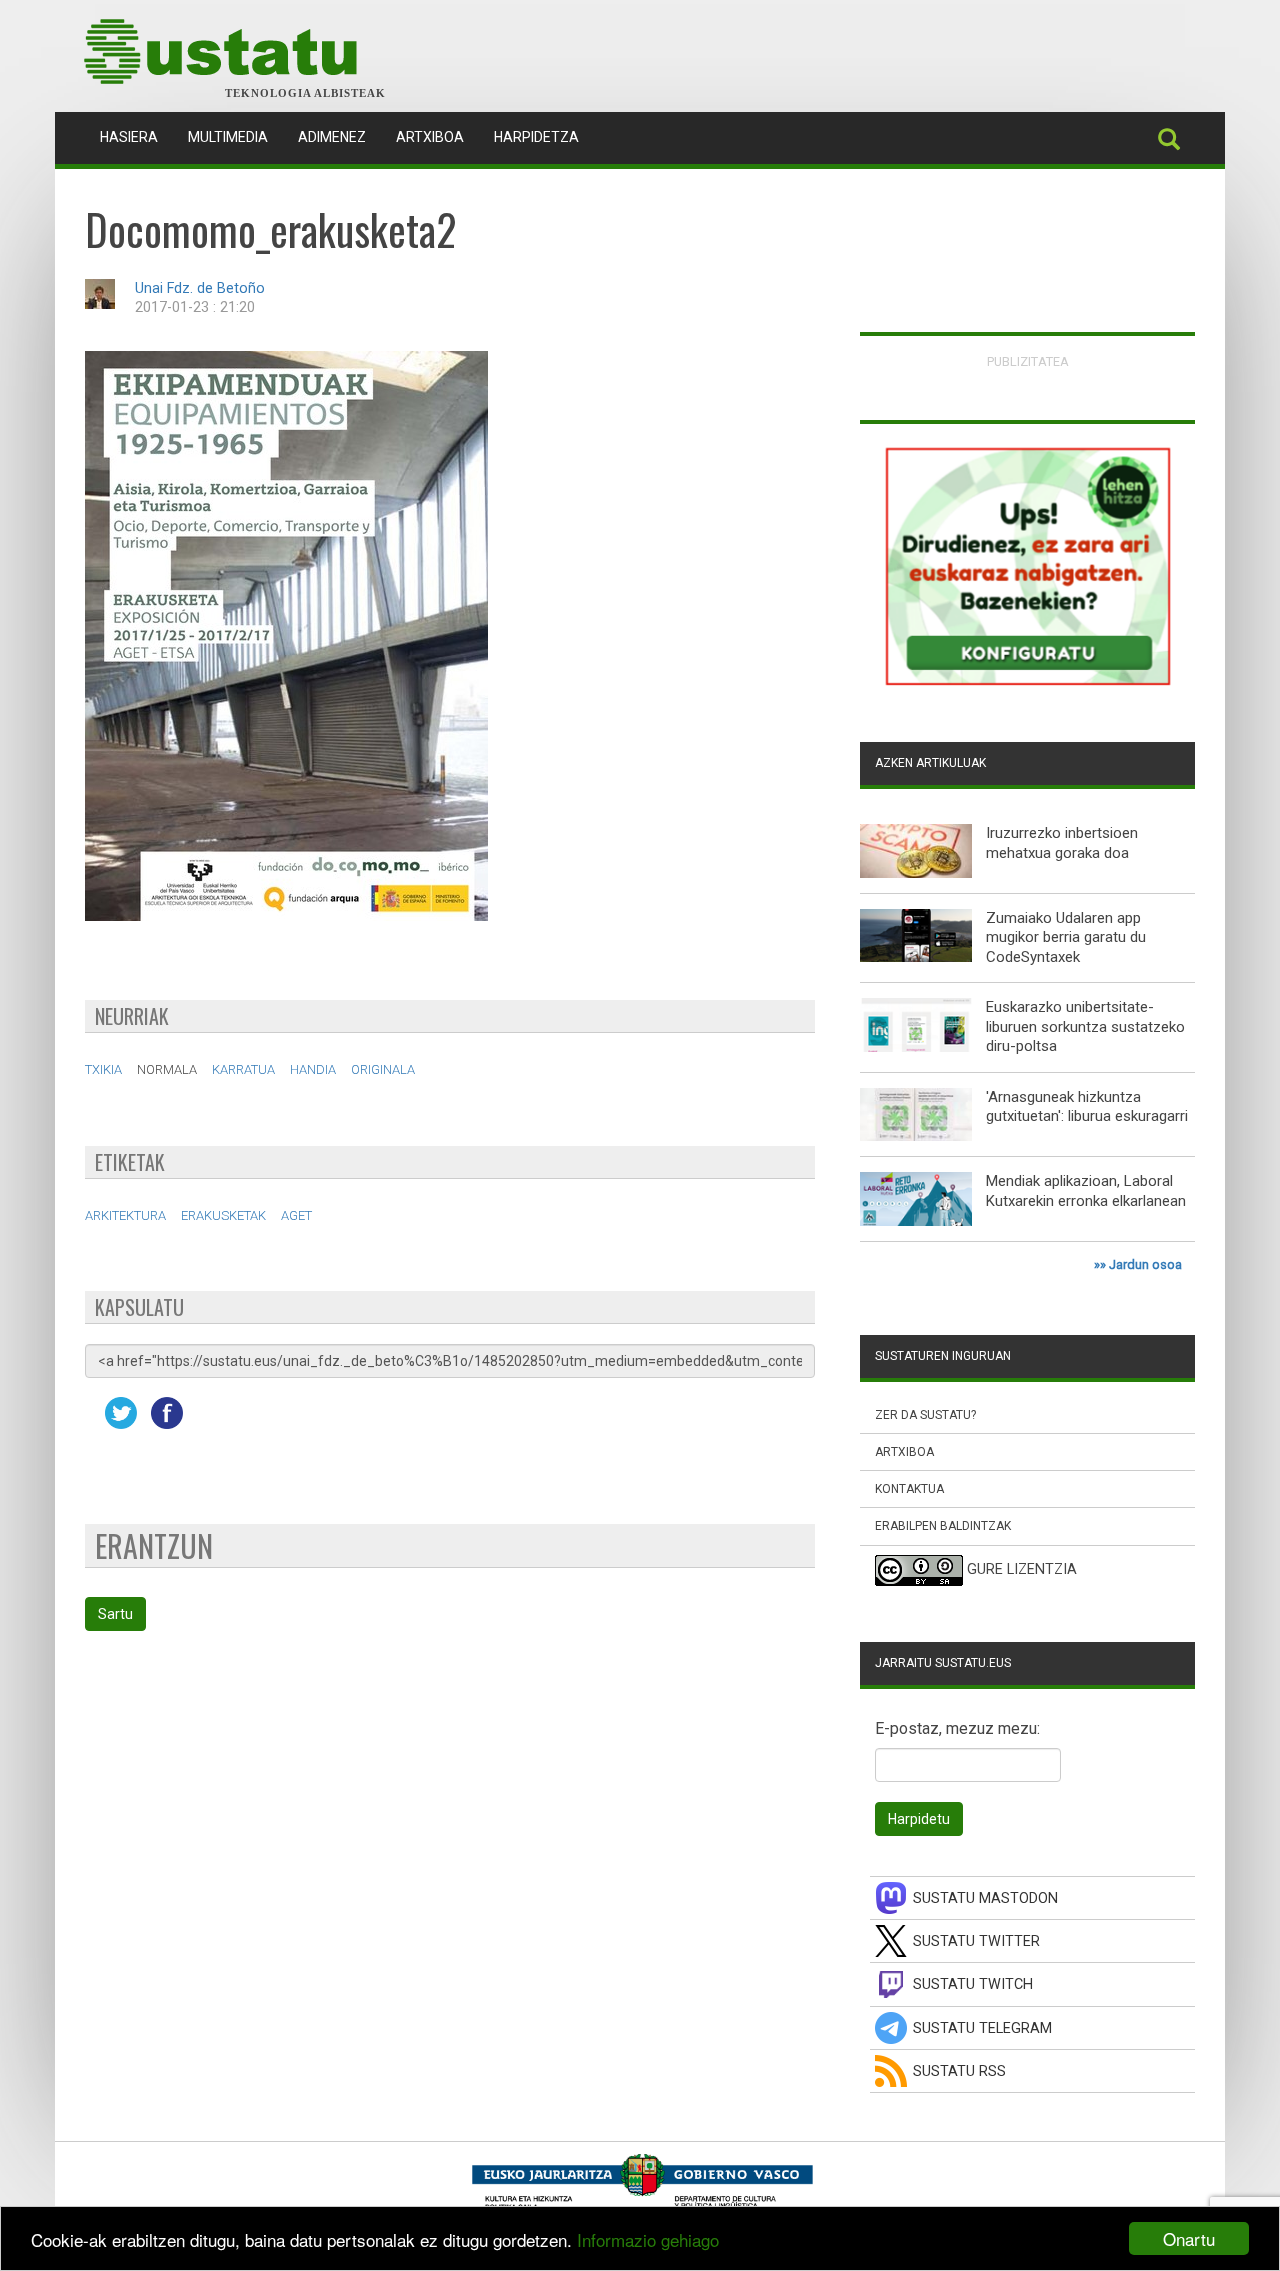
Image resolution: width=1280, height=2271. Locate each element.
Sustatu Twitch (973, 1984)
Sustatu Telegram (982, 2028)
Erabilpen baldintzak (943, 1526)
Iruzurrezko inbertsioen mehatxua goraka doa (1062, 843)
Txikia (103, 1069)
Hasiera (136, 136)
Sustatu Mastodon (985, 1898)
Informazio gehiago (648, 2239)
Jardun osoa (1145, 1264)
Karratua (243, 1069)
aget (296, 1215)
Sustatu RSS (959, 2071)
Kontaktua (909, 1489)
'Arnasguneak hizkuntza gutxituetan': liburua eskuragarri (1087, 1107)
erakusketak (223, 1215)
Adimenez (332, 137)
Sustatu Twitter (976, 1941)
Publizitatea (1028, 361)
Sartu (115, 1614)
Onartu (1189, 2238)
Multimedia (228, 137)
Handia (313, 1069)
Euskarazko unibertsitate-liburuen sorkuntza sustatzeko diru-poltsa (1085, 1026)
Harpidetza (536, 137)
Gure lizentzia (1022, 1569)
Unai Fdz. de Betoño (200, 288)
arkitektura (125, 1215)
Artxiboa (430, 137)
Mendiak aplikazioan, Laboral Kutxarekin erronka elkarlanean (1086, 1191)
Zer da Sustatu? (925, 1415)
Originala (383, 1069)
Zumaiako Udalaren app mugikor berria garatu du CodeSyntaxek (1066, 937)
